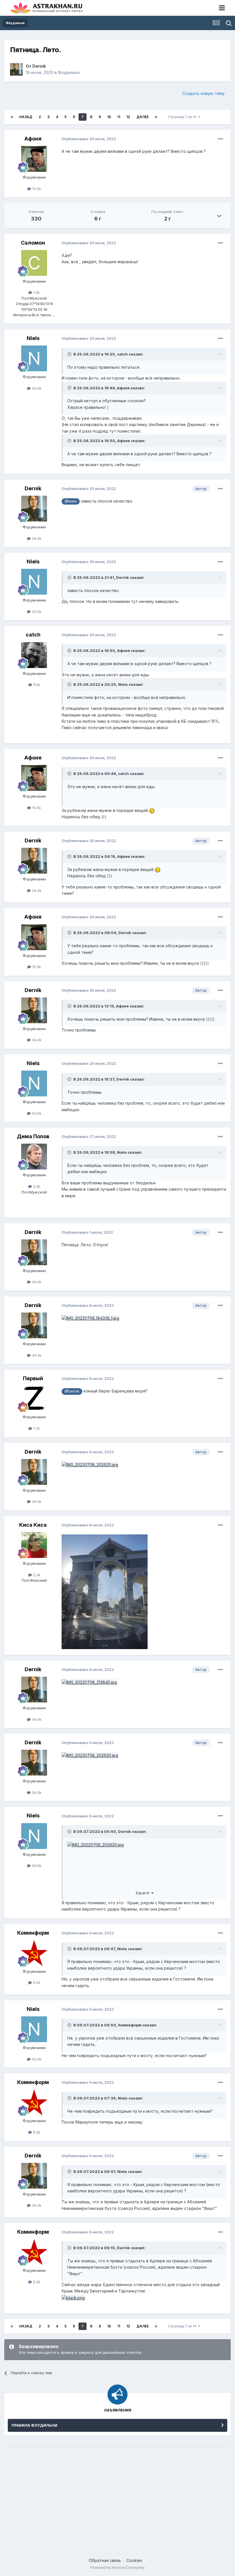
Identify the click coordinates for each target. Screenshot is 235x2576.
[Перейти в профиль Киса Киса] (34, 1545)
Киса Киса (33, 1525)
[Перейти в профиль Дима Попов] (34, 1157)
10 (109, 117)
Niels (33, 338)
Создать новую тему (203, 93)
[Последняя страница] (156, 117)
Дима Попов (33, 1136)
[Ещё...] (220, 139)
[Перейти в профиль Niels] (34, 358)
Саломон (33, 243)
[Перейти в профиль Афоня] (34, 159)
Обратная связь (105, 2560)
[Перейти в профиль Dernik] (16, 69)
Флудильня (69, 72)
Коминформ (33, 1933)
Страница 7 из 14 (183, 117)
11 (119, 117)
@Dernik (72, 1391)
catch (122, 354)
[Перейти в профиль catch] (34, 655)
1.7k (36, 1428)
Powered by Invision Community (117, 2568)
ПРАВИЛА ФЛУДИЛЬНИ (34, 2425)
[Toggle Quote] (70, 354)
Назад (26, 117)
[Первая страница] (12, 117)
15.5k (36, 189)
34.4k (36, 538)
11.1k (36, 685)
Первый (33, 1378)
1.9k (36, 292)
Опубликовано (89, 139)
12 (128, 117)
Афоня (33, 139)
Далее (143, 117)
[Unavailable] (90, 1464)
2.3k (36, 1575)
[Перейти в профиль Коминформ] (34, 1953)
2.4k (36, 1186)
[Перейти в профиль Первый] (34, 1399)
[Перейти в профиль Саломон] (34, 263)
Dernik (39, 66)
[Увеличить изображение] (73, 2297)
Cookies (134, 2560)
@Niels (71, 501)
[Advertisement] (117, 2496)
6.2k (36, 1983)
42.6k (36, 388)
